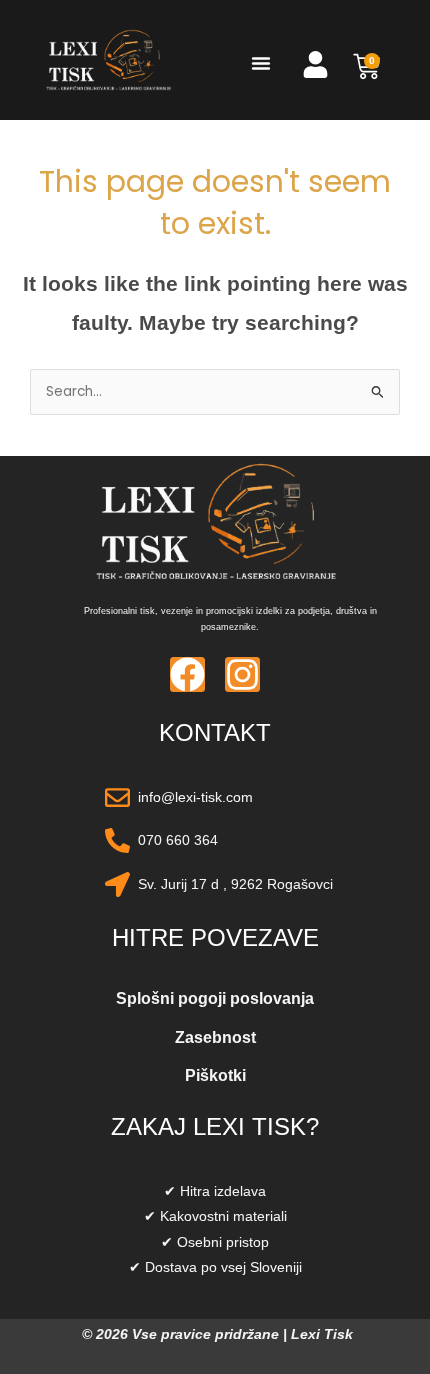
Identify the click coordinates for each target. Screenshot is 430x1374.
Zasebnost (215, 1037)
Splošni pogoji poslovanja (215, 998)
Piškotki (215, 1075)
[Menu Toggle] (261, 63)
